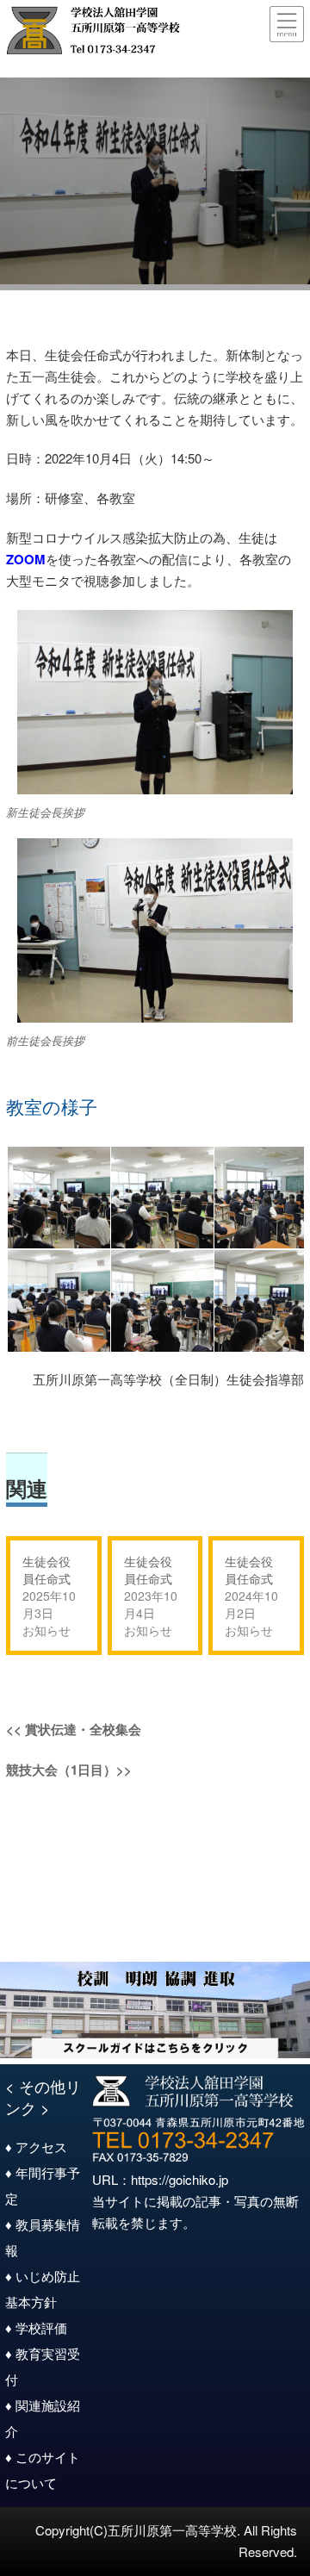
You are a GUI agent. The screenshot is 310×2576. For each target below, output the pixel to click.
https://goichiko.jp (180, 2179)
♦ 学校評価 (36, 2327)
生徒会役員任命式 (46, 1570)
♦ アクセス (36, 2147)
